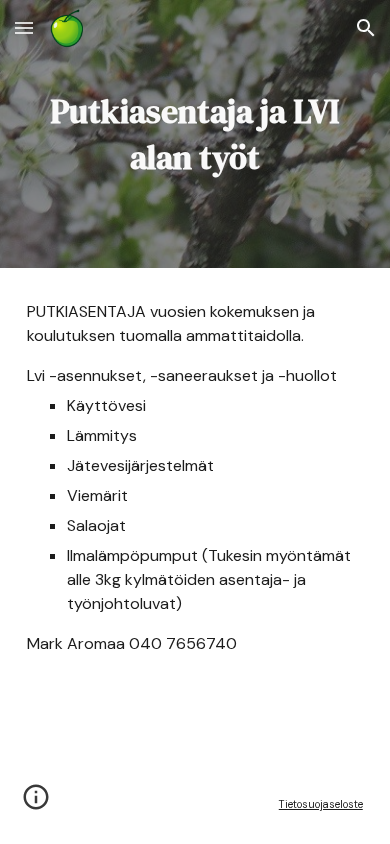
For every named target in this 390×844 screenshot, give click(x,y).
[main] (195, 134)
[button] (24, 27)
